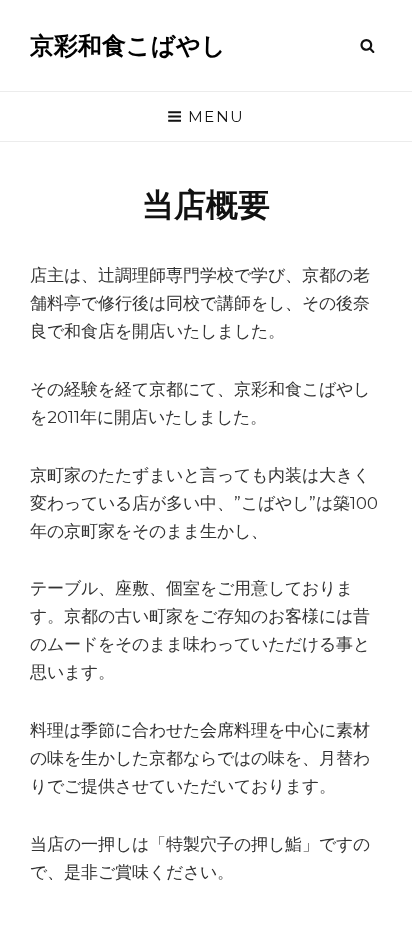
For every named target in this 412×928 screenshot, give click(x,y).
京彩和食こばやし (128, 45)
